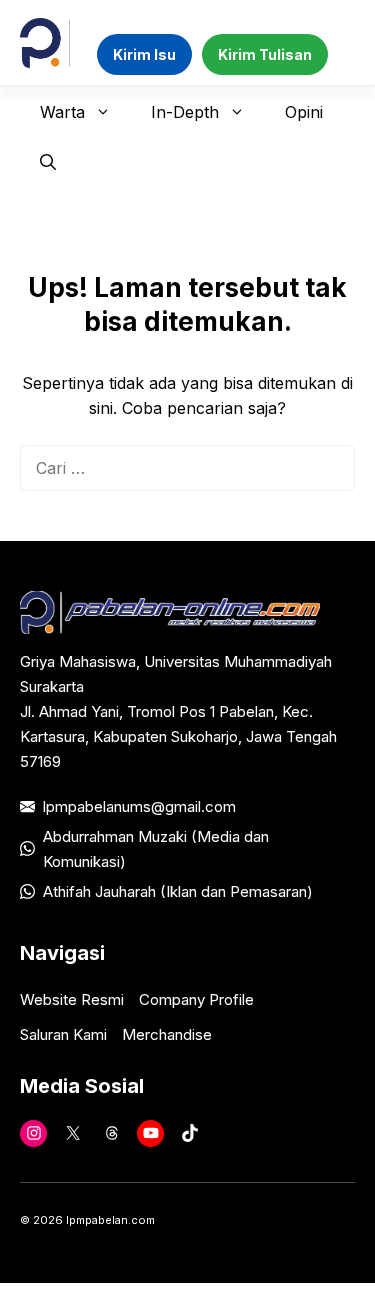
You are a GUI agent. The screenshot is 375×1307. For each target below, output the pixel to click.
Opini (304, 112)
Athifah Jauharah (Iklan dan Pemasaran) (178, 891)
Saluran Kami (63, 1034)
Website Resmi (72, 999)
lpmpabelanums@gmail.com (139, 806)
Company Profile (196, 999)
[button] (48, 162)
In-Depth (185, 112)
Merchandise (167, 1034)
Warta (62, 112)
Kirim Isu (144, 54)
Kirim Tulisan (265, 54)
